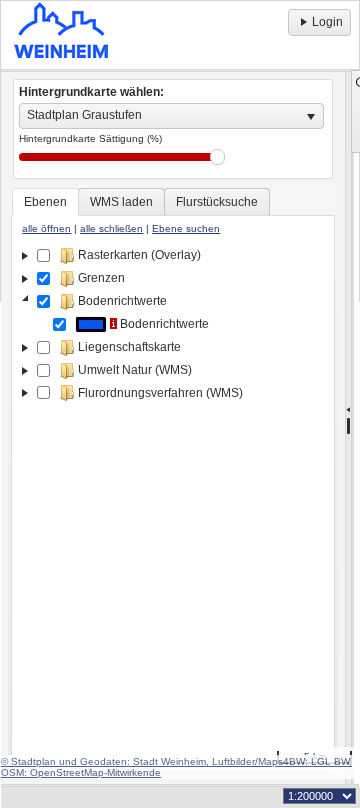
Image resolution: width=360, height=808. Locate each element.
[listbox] (171, 116)
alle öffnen (46, 228)
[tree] (173, 505)
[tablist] (173, 480)
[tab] (45, 202)
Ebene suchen (186, 228)
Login (327, 22)
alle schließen (111, 228)
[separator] (348, 428)
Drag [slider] (217, 157)
